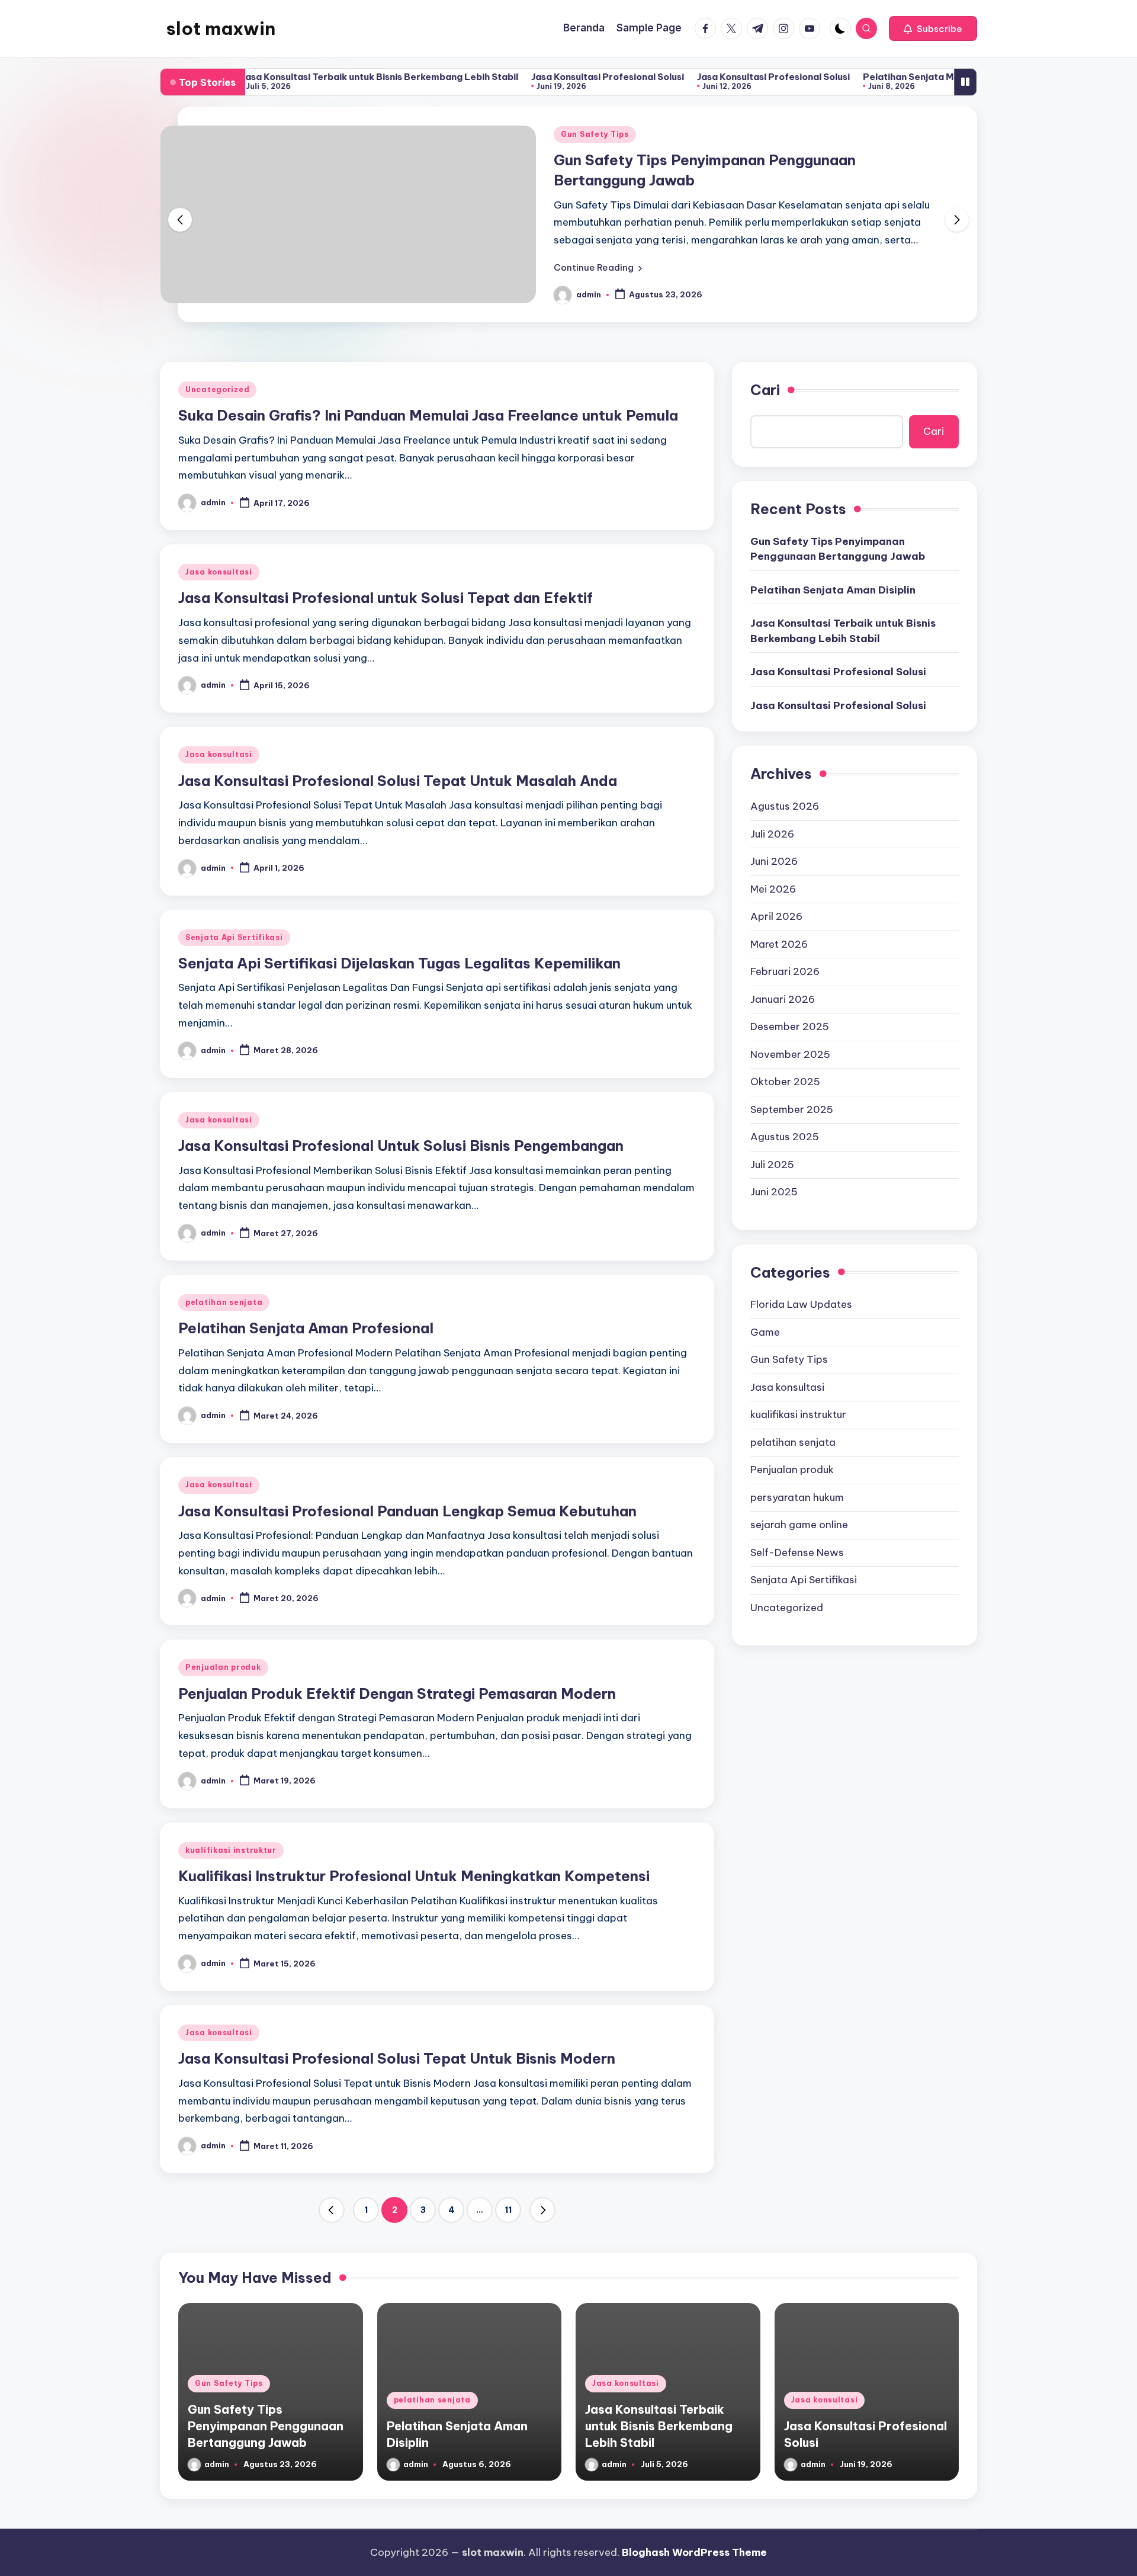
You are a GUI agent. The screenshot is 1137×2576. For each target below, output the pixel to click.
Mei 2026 (773, 888)
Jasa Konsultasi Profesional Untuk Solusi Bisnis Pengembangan (401, 1146)
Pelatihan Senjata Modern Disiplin (863, 77)
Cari (765, 390)
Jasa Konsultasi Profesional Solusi (532, 77)
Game (765, 1332)
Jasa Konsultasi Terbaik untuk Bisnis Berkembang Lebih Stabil (304, 77)
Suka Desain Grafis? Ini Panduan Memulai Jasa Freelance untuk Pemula (428, 415)
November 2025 (790, 1054)
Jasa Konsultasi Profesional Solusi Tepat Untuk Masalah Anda (398, 781)
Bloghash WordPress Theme (694, 2552)
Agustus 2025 (785, 1136)
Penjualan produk (223, 1667)
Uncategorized (217, 389)
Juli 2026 (772, 833)
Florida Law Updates (801, 1304)
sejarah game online (799, 1525)
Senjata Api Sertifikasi (234, 937)
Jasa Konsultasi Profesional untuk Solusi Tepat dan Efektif (386, 598)
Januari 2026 (783, 999)
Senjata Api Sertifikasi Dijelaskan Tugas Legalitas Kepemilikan (399, 963)
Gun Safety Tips (595, 134)
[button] (933, 28)
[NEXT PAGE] (542, 2210)
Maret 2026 (779, 944)
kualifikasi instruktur (231, 1850)
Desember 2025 (790, 1026)
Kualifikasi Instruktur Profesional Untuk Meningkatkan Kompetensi (414, 1876)
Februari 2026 (785, 971)
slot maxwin (221, 28)
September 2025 (792, 1109)
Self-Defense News (797, 1552)
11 (508, 2210)
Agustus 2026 (785, 806)
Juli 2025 (772, 1164)
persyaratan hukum (797, 1497)
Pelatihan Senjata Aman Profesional (306, 1328)
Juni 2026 (774, 861)
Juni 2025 (774, 1191)
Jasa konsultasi (219, 572)
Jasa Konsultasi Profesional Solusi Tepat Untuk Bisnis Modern (397, 2058)
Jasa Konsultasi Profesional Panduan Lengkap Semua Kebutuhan (407, 1511)
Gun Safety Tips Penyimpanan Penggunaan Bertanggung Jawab (838, 548)
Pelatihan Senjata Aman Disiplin (833, 589)
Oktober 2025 (785, 1081)
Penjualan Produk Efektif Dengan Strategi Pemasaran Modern (397, 1693)
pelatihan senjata (224, 1302)
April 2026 (776, 916)
